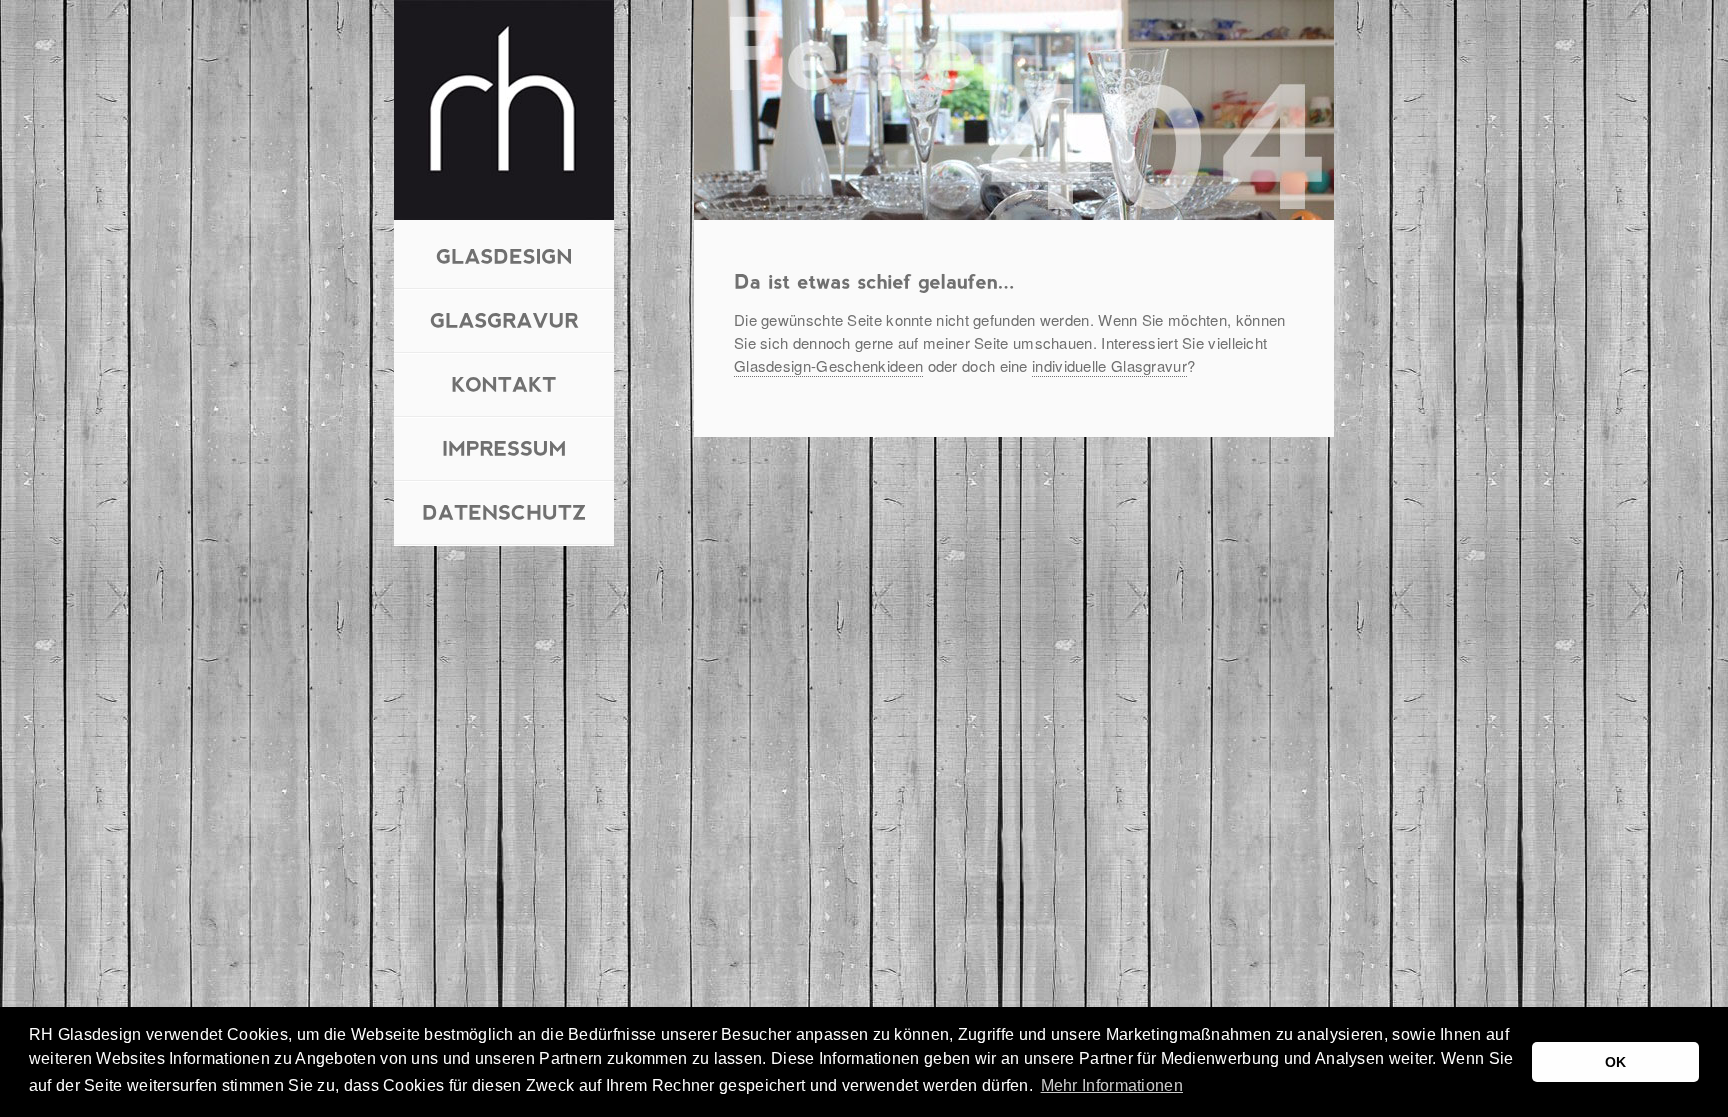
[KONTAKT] (504, 382)
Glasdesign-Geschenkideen (828, 365)
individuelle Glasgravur (1109, 365)
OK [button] (1616, 1062)
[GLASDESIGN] (504, 254)
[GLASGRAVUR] (504, 318)
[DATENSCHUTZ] (504, 510)
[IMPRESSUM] (504, 446)
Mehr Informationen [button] (1112, 1085)
